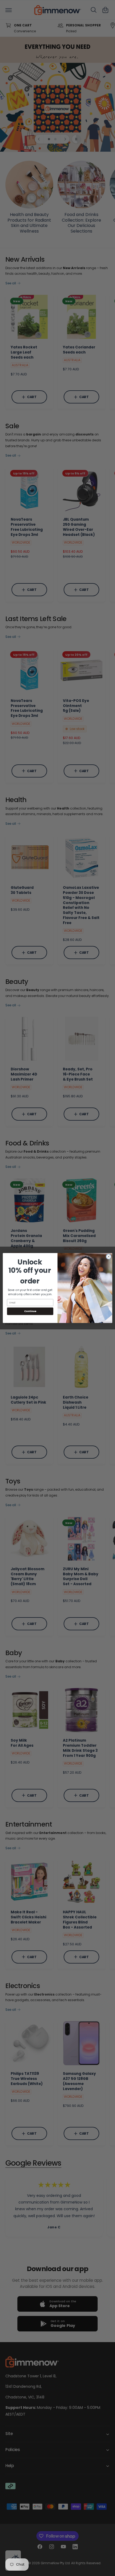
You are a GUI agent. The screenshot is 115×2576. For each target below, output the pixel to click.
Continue (30, 1311)
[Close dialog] (109, 1256)
